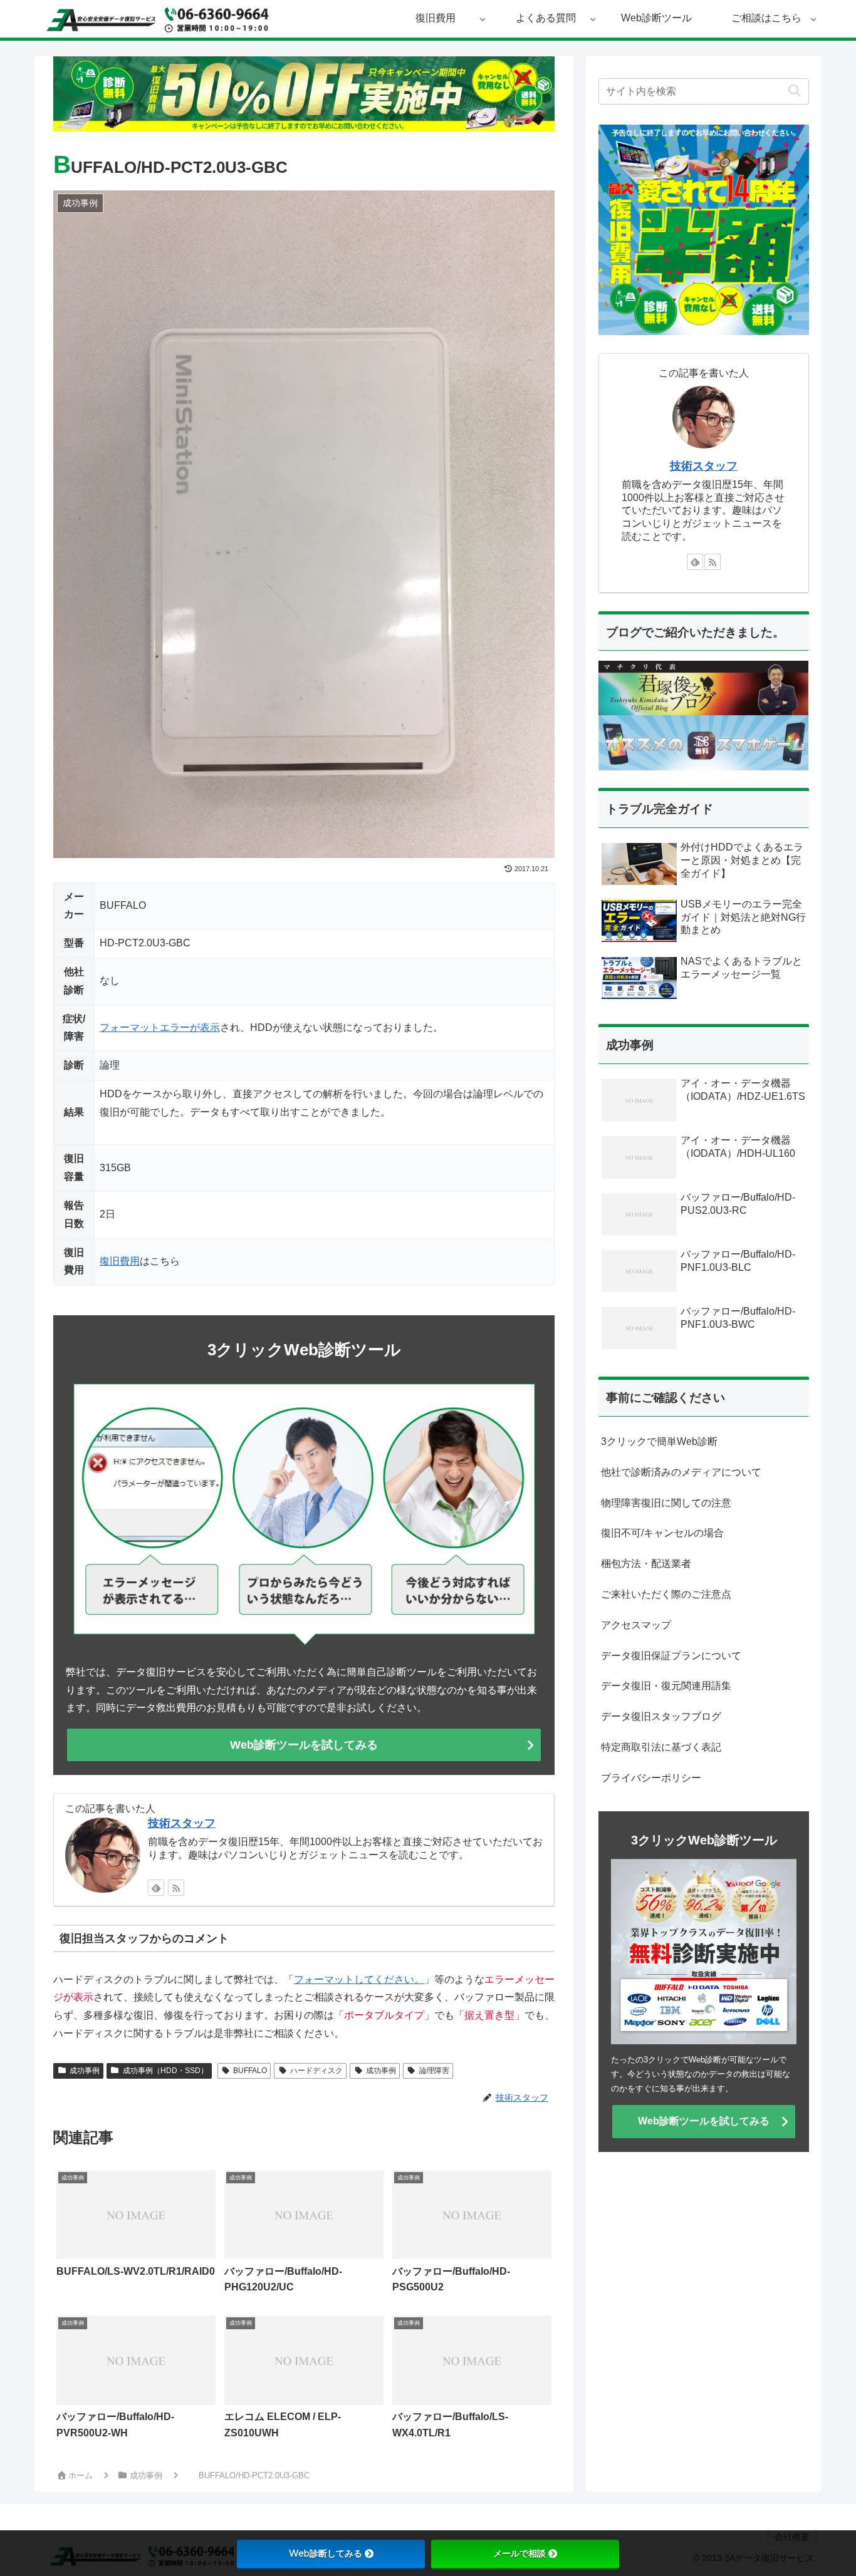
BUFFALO (250, 2071)
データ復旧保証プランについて (671, 1656)
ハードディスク (316, 2071)
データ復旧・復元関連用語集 (666, 1686)
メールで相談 (519, 2553)
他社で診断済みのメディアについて (681, 1472)
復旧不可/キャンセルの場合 (662, 1533)
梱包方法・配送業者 (646, 1564)
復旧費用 (120, 1261)
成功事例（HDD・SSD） (165, 2071)
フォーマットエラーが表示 (160, 1027)
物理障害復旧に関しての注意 (666, 1503)
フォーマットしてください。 (359, 1979)
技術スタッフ (182, 1823)
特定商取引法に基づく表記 (661, 1747)
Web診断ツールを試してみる (304, 1745)
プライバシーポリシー (651, 1778)
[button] (794, 91)
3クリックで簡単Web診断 (659, 1441)
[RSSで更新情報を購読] (176, 1888)
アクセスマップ (636, 1625)
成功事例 (85, 2071)
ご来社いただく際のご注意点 (666, 1594)
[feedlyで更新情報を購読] (156, 1888)
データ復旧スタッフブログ (661, 1716)
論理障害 (434, 2071)
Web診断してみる (326, 2553)
